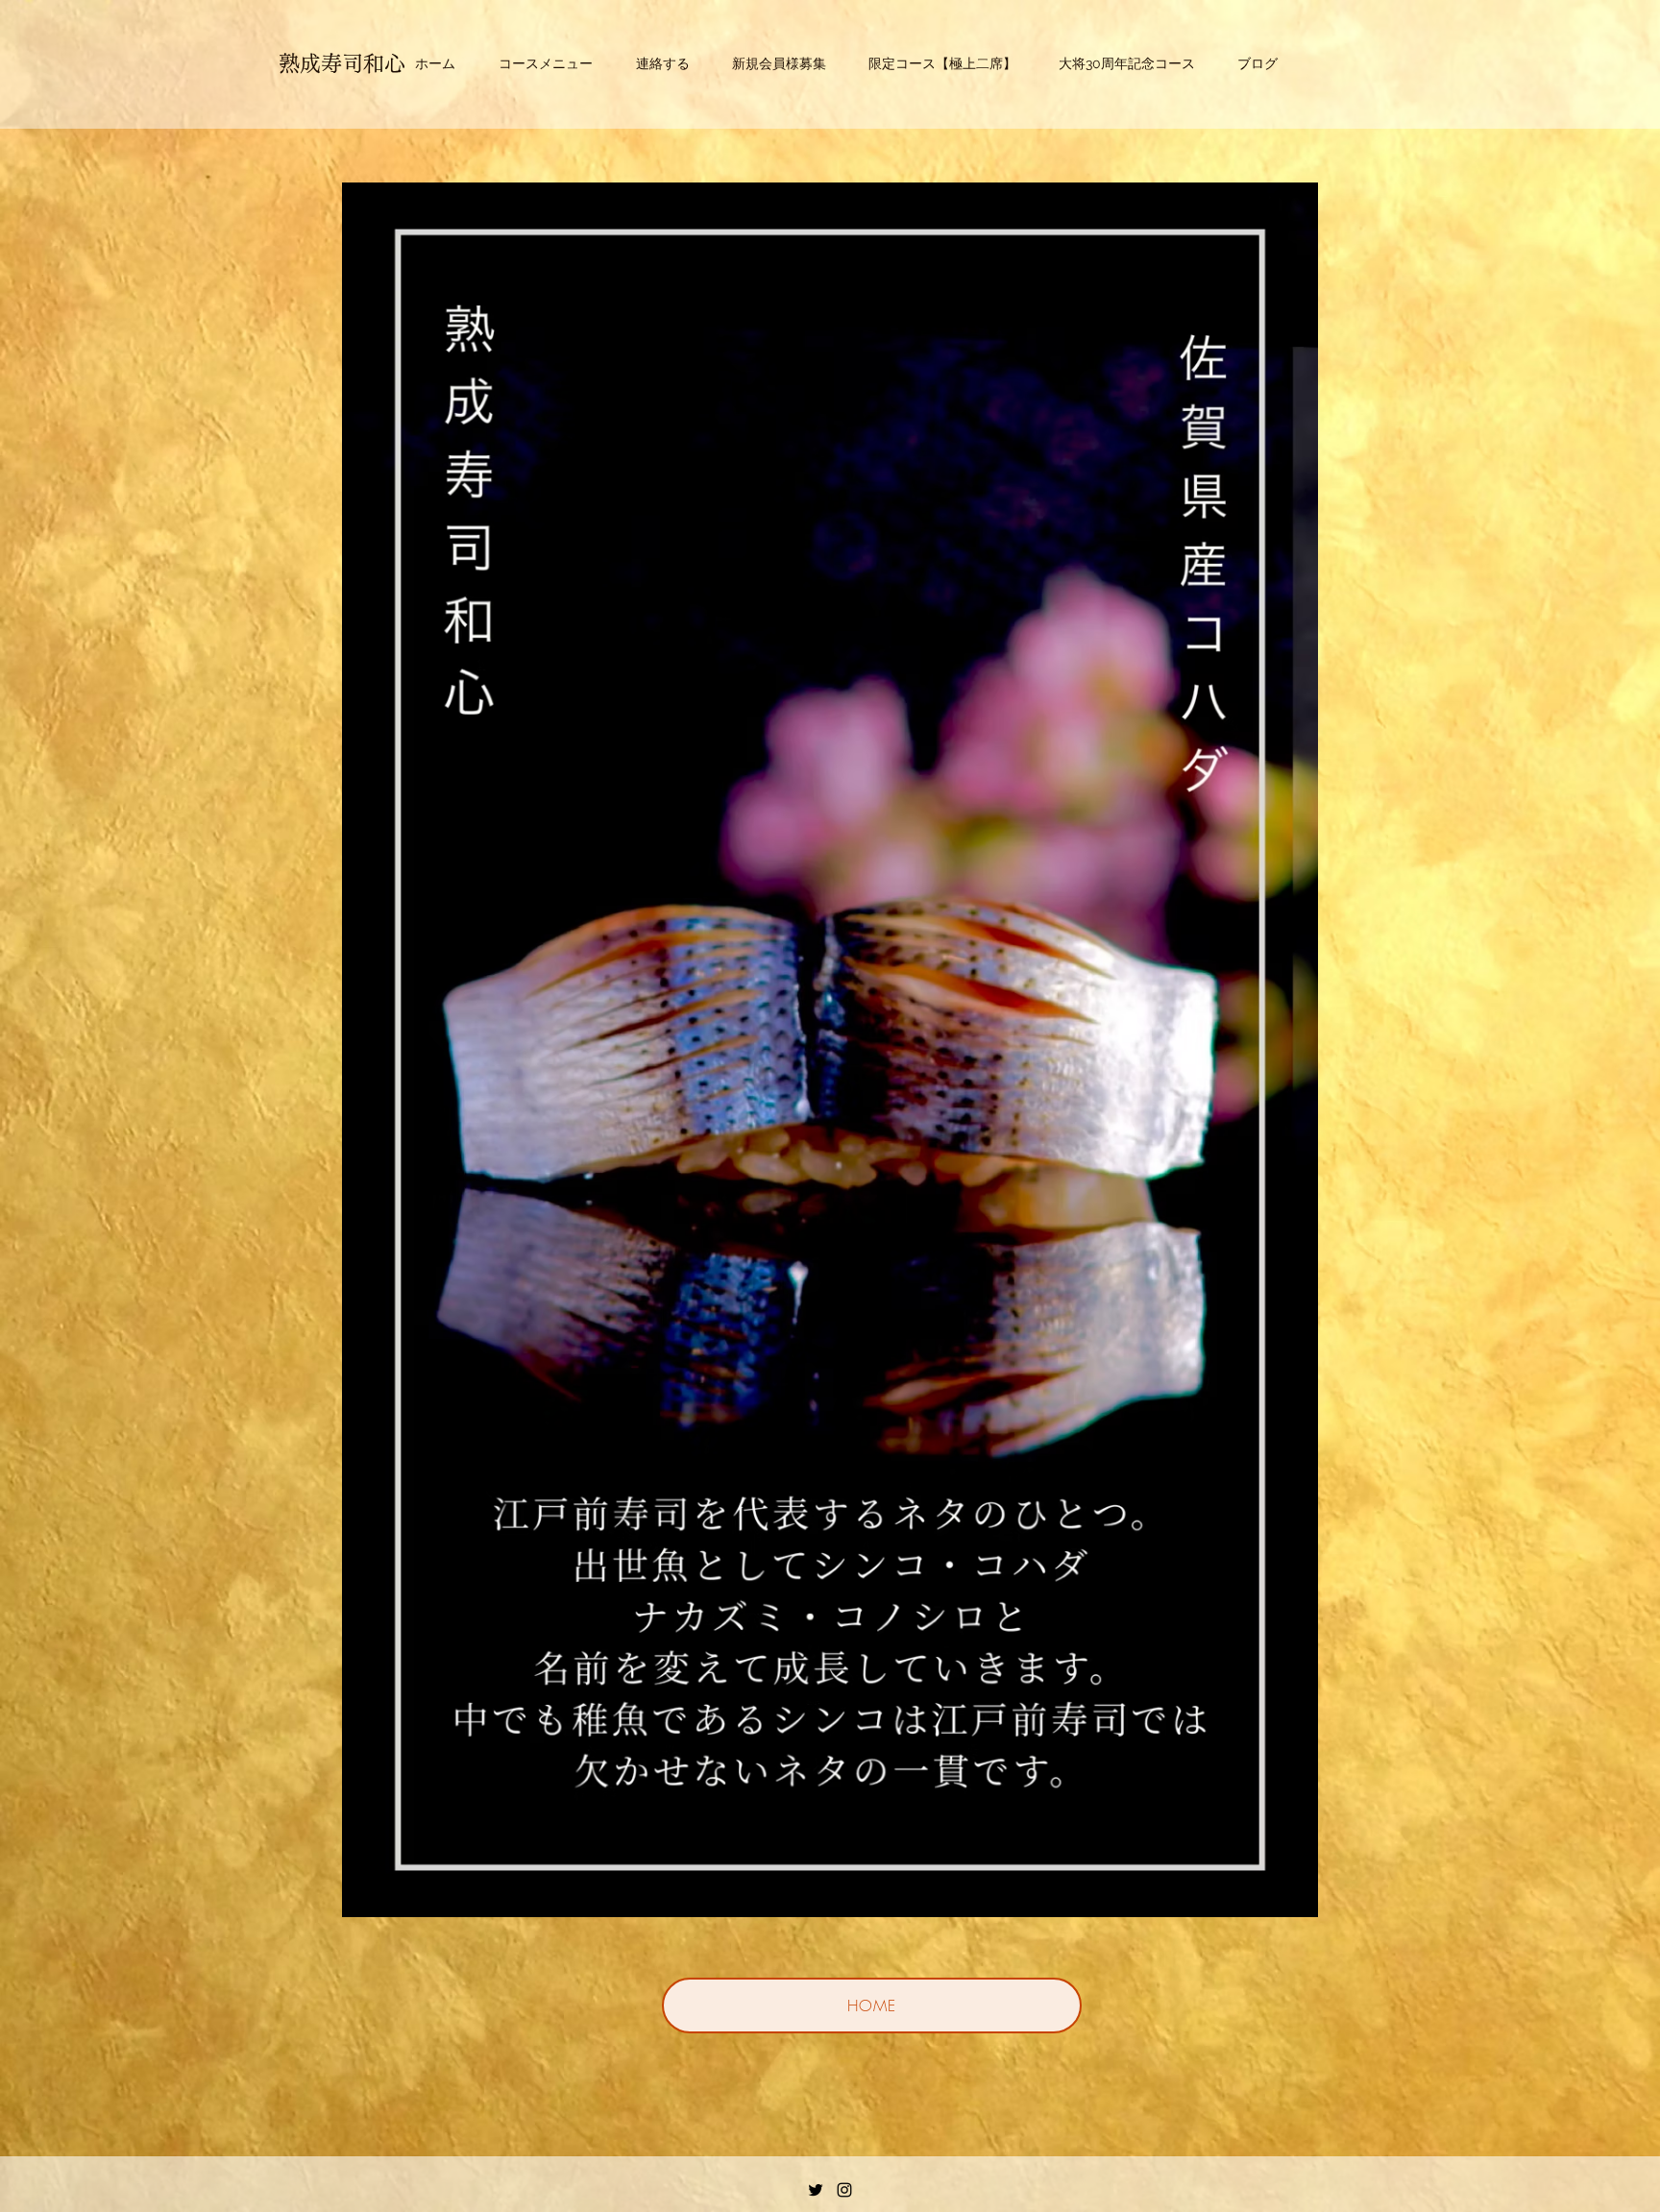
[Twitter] (816, 2190)
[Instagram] (844, 2190)
